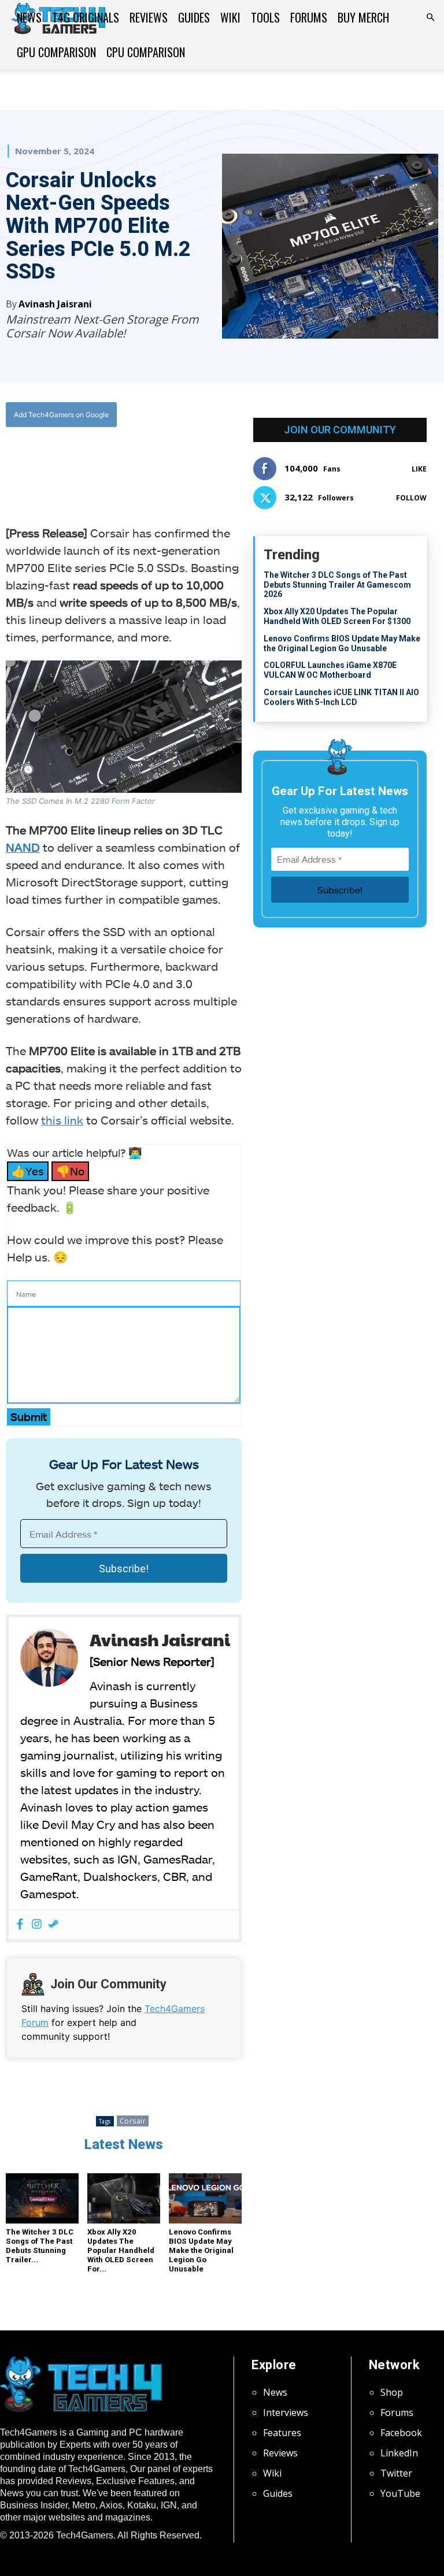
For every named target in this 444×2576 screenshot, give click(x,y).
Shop (392, 2392)
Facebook (401, 2433)
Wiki (230, 17)
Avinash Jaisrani (55, 304)
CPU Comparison (146, 52)
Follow (411, 498)
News (29, 17)
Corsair (133, 2121)
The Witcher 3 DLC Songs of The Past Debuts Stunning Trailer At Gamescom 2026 (337, 585)
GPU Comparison (56, 52)
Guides (194, 17)
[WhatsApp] (133, 462)
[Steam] (53, 1924)
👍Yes (28, 1171)
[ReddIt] (160, 462)
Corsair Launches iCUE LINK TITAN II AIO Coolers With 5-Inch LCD (341, 697)
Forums (309, 17)
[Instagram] (37, 1924)
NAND (23, 847)
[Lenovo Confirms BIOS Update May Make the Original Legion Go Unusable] (205, 2198)
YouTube (400, 2493)
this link (62, 1120)
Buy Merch (363, 17)
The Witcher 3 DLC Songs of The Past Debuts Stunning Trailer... (40, 2246)
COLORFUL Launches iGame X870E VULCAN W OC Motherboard (330, 670)
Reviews (149, 17)
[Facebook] (80, 462)
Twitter (396, 2473)
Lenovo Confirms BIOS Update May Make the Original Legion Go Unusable (201, 2250)
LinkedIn (399, 2453)
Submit (29, 1417)
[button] (430, 17)
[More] (187, 462)
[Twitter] (106, 462)
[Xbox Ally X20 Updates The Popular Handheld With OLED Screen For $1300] (124, 2198)
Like (419, 469)
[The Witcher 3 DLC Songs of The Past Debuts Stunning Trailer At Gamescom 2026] (42, 2198)
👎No (70, 1171)
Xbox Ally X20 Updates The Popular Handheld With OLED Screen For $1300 (337, 616)
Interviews (286, 2412)
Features (282, 2433)
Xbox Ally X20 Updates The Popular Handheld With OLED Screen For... (121, 2250)
